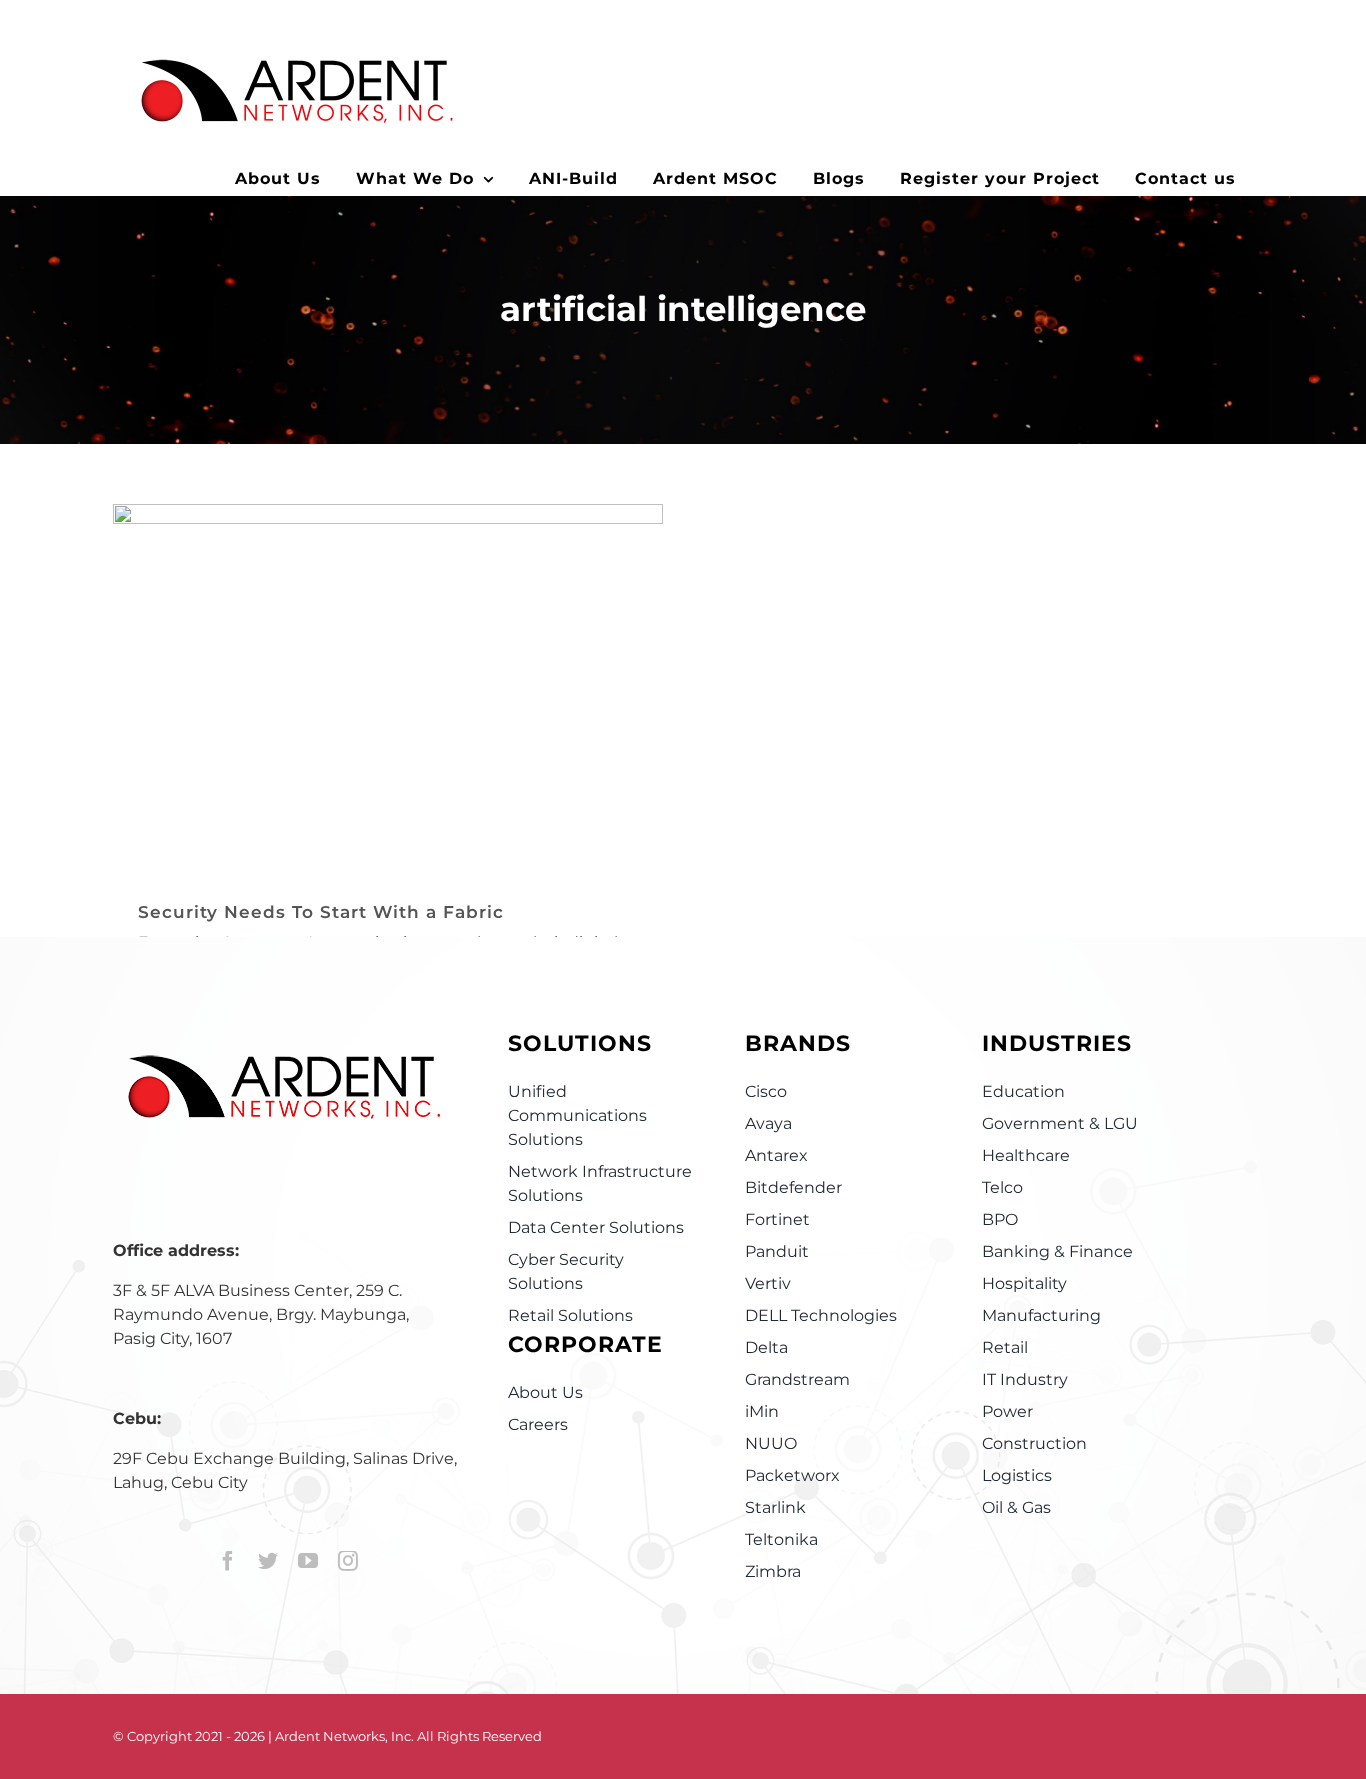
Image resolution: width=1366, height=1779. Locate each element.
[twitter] (268, 1561)
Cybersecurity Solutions (388, 725)
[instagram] (348, 1561)
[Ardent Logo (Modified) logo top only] (282, 1077)
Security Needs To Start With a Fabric (362, 658)
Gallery (414, 658)
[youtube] (308, 1561)
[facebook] (228, 1561)
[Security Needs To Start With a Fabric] (388, 687)
